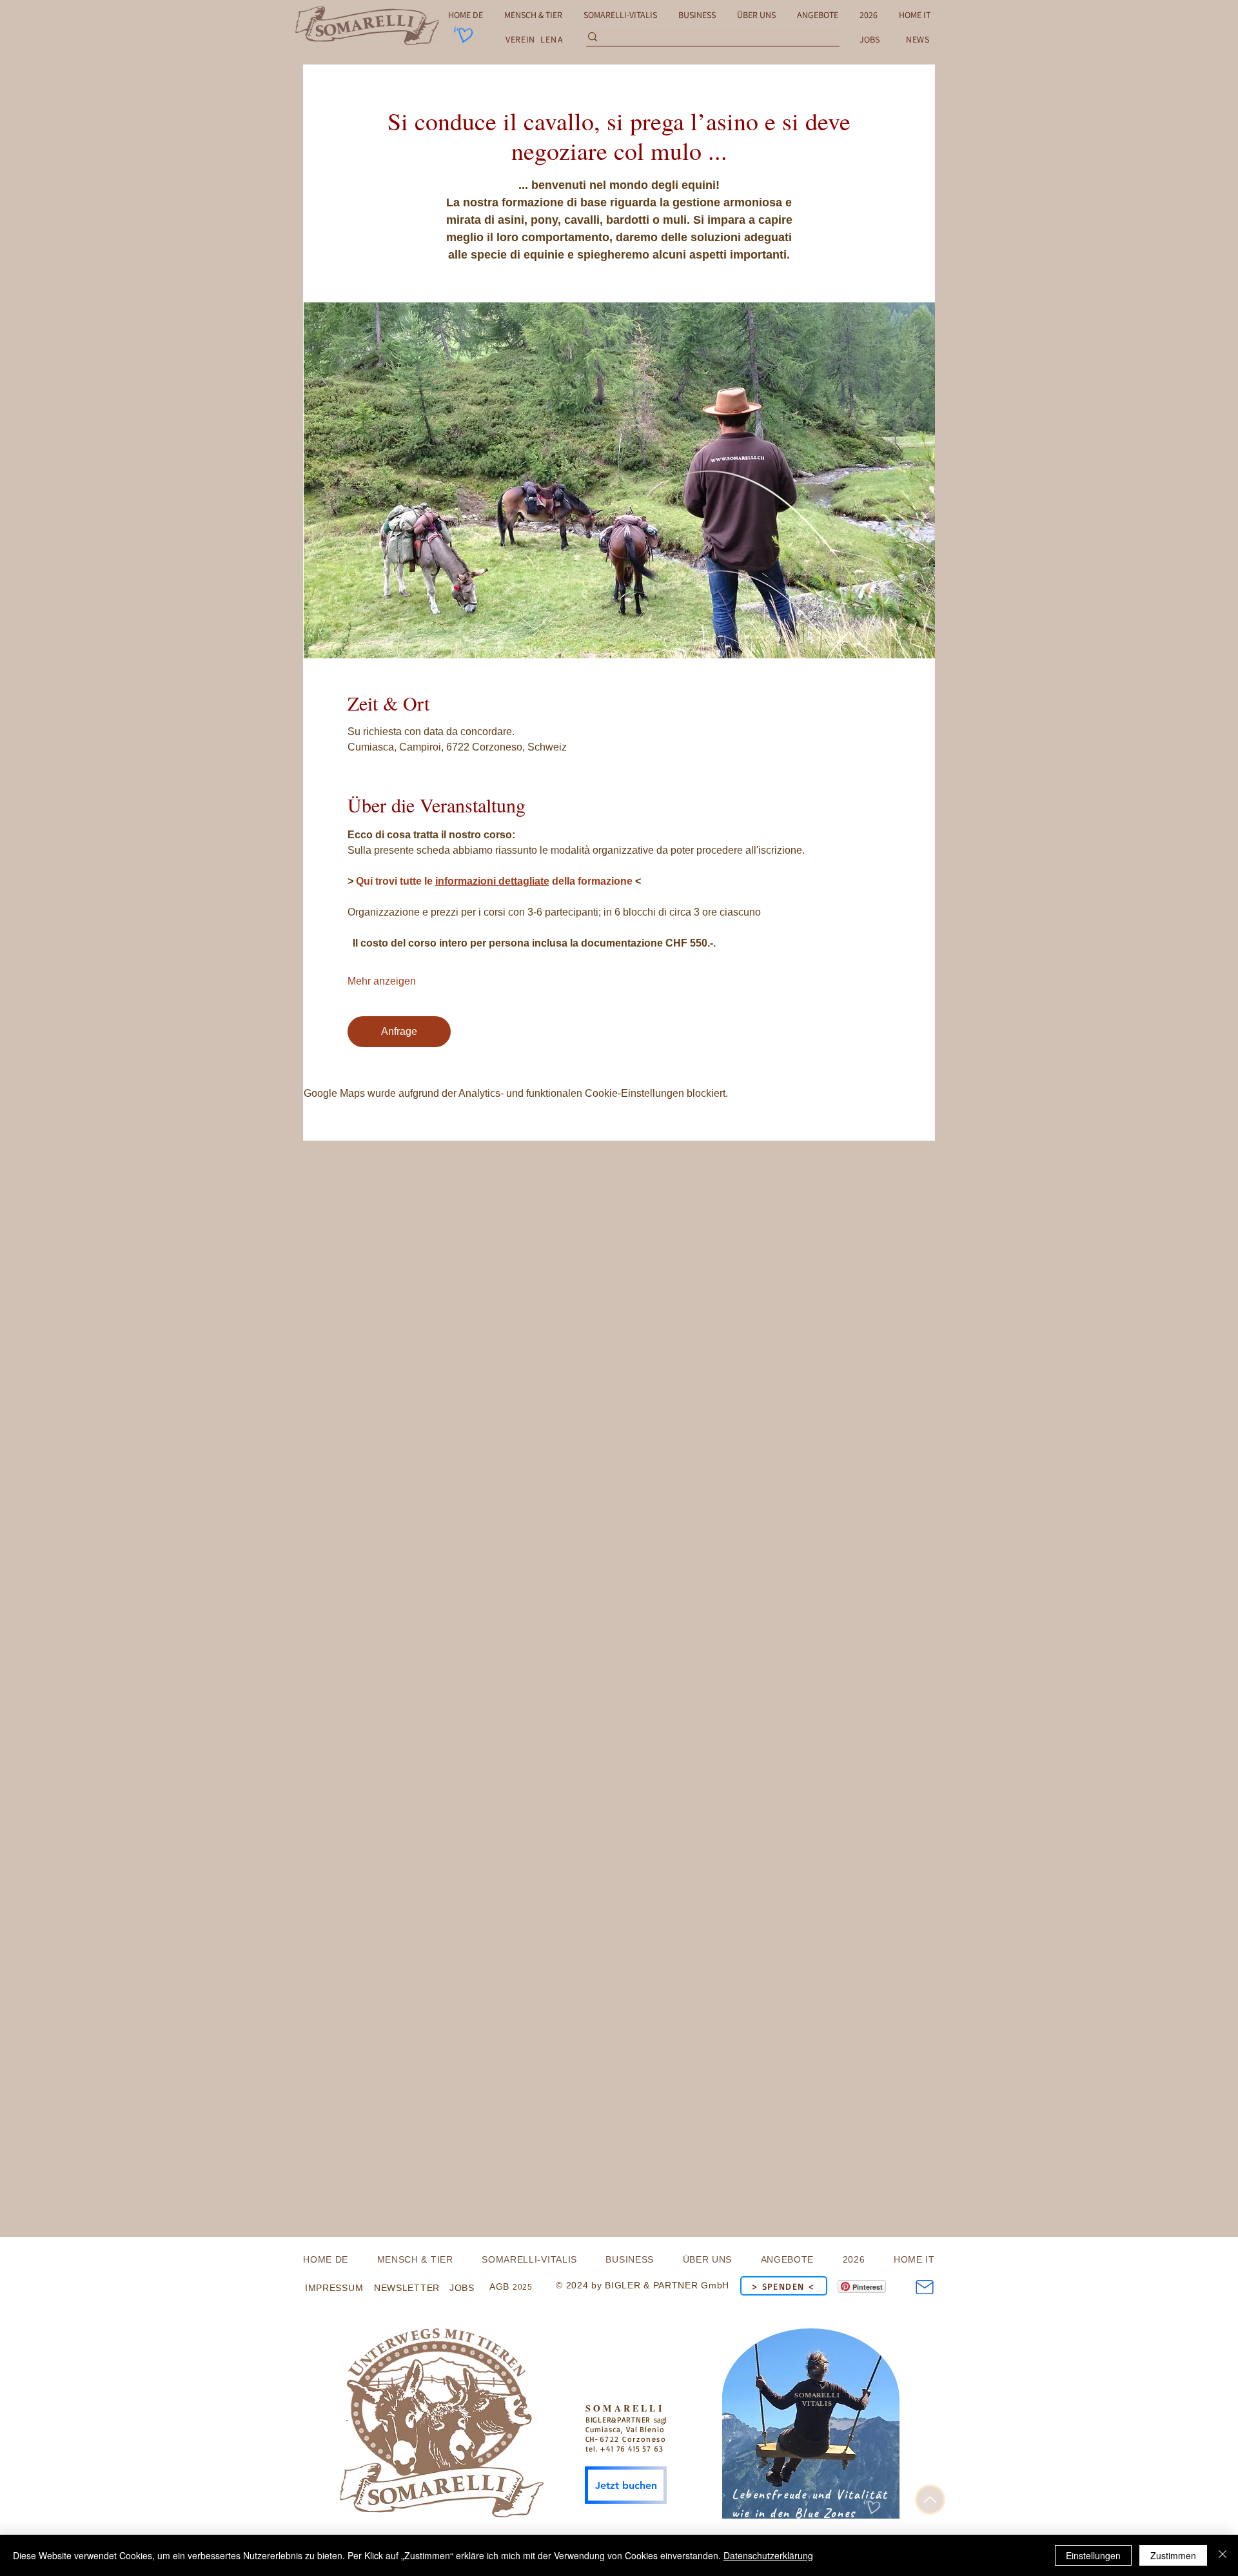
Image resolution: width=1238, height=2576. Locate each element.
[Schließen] (1223, 2555)
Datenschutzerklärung (768, 2555)
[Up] (930, 2500)
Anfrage (399, 1031)
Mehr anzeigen (382, 981)
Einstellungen (1093, 2555)
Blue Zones (825, 2513)
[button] (918, 39)
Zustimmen (1173, 2555)
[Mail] (924, 2287)
